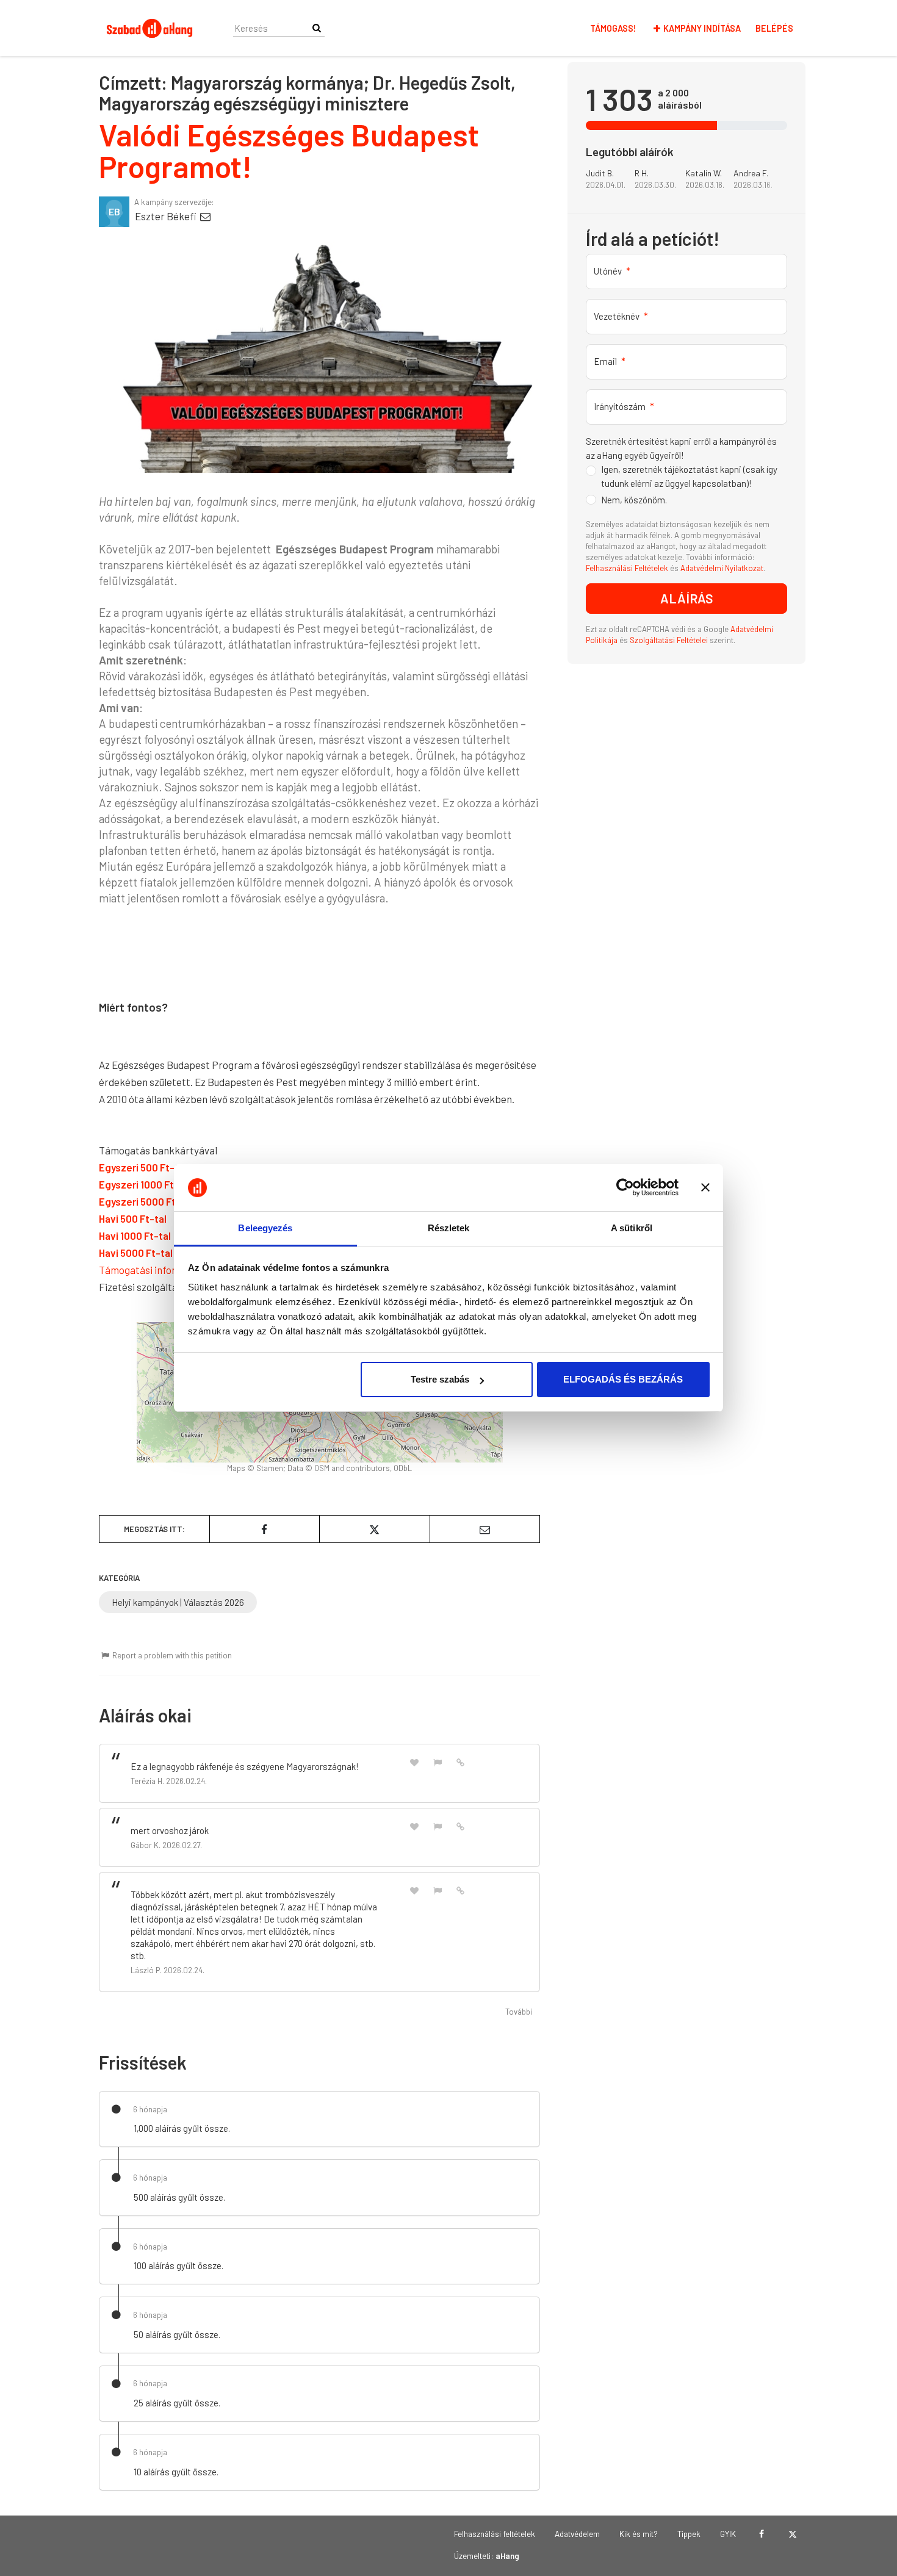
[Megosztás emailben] (485, 1529)
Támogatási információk (154, 1270)
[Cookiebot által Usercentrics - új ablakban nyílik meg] (625, 1188)
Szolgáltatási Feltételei (670, 640)
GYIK (728, 2534)
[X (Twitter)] (792, 2534)
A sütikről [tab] (632, 1228)
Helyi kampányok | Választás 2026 (178, 1602)
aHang (507, 2556)
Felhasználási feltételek (495, 2534)
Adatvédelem (577, 2534)
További (519, 2012)
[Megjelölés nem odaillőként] (438, 1762)
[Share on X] (375, 1529)
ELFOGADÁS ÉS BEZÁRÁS (623, 1379)
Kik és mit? (639, 2534)
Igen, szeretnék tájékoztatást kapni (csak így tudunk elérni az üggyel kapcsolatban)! (689, 476)
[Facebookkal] (761, 2534)
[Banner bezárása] (705, 1188)
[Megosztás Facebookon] (265, 1529)
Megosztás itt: (154, 1529)
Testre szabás (440, 1379)
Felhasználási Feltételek (627, 568)
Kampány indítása (702, 28)
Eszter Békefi (167, 216)
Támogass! (613, 28)
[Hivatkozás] (461, 1761)
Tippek (689, 2534)
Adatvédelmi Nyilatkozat (722, 568)
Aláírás (687, 598)
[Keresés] (317, 28)
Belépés (774, 28)
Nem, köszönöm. (634, 500)
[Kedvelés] (414, 1762)
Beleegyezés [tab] (265, 1228)
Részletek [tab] (449, 1228)
